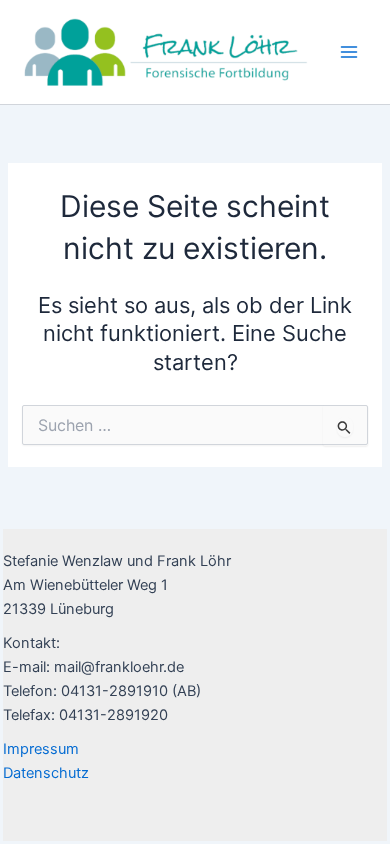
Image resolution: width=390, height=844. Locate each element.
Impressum (41, 749)
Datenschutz (46, 773)
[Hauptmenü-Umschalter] (349, 52)
